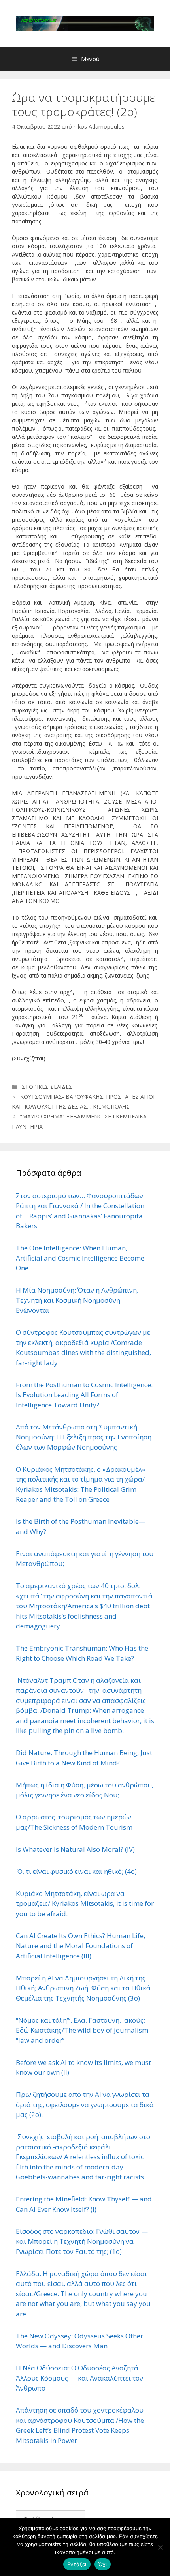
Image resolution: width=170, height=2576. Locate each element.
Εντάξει (77, 2564)
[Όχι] (160, 2547)
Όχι (103, 2564)
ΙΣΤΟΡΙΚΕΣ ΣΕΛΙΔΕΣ (46, 1087)
